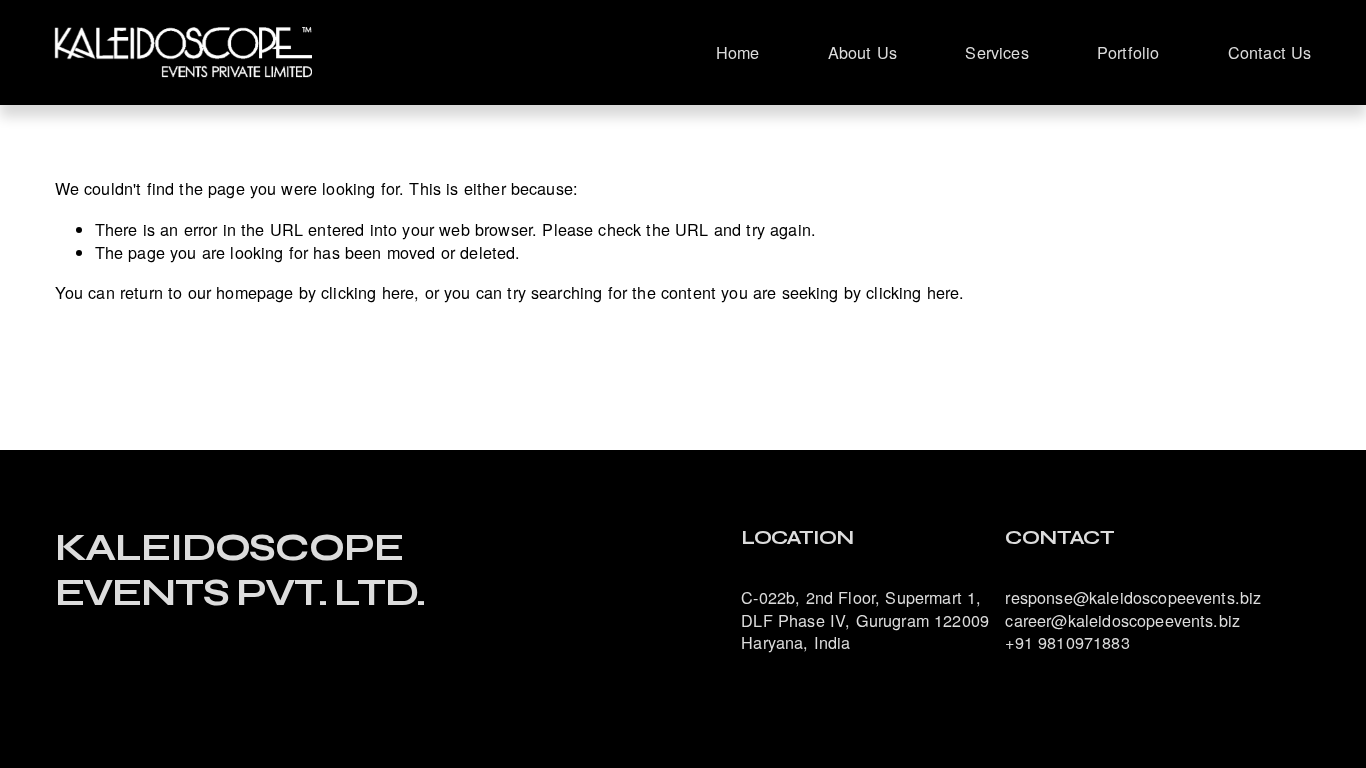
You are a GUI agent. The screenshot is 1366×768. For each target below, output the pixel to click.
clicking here (367, 292)
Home (738, 52)
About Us (862, 52)
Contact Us (1270, 52)
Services (996, 52)
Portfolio (1128, 52)
